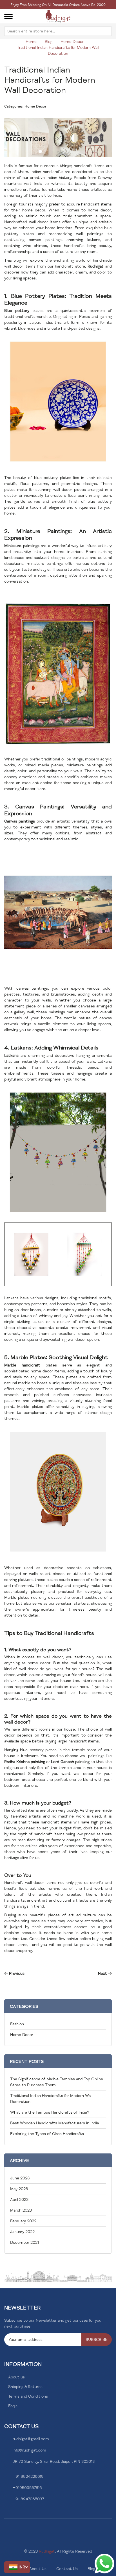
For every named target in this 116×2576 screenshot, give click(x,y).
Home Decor (72, 42)
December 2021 (24, 2242)
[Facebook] (6, 2513)
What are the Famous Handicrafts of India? (50, 2112)
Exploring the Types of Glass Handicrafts (47, 2134)
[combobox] (58, 31)
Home (31, 42)
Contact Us (67, 2569)
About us (16, 2377)
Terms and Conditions (28, 2396)
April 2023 (19, 2200)
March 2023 (21, 2210)
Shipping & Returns (25, 2387)
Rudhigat (47, 2551)
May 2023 (19, 2189)
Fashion (17, 2024)
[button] (17, 2567)
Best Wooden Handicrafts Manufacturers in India (54, 2123)
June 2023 (20, 2178)
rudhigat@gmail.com (31, 2439)
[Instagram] (14, 2513)
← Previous (14, 1973)
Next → (105, 1973)
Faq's (13, 2406)
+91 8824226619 (28, 2476)
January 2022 (22, 2232)
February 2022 (23, 2221)
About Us (38, 2569)
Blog (49, 42)
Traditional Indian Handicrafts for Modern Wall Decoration (50, 80)
